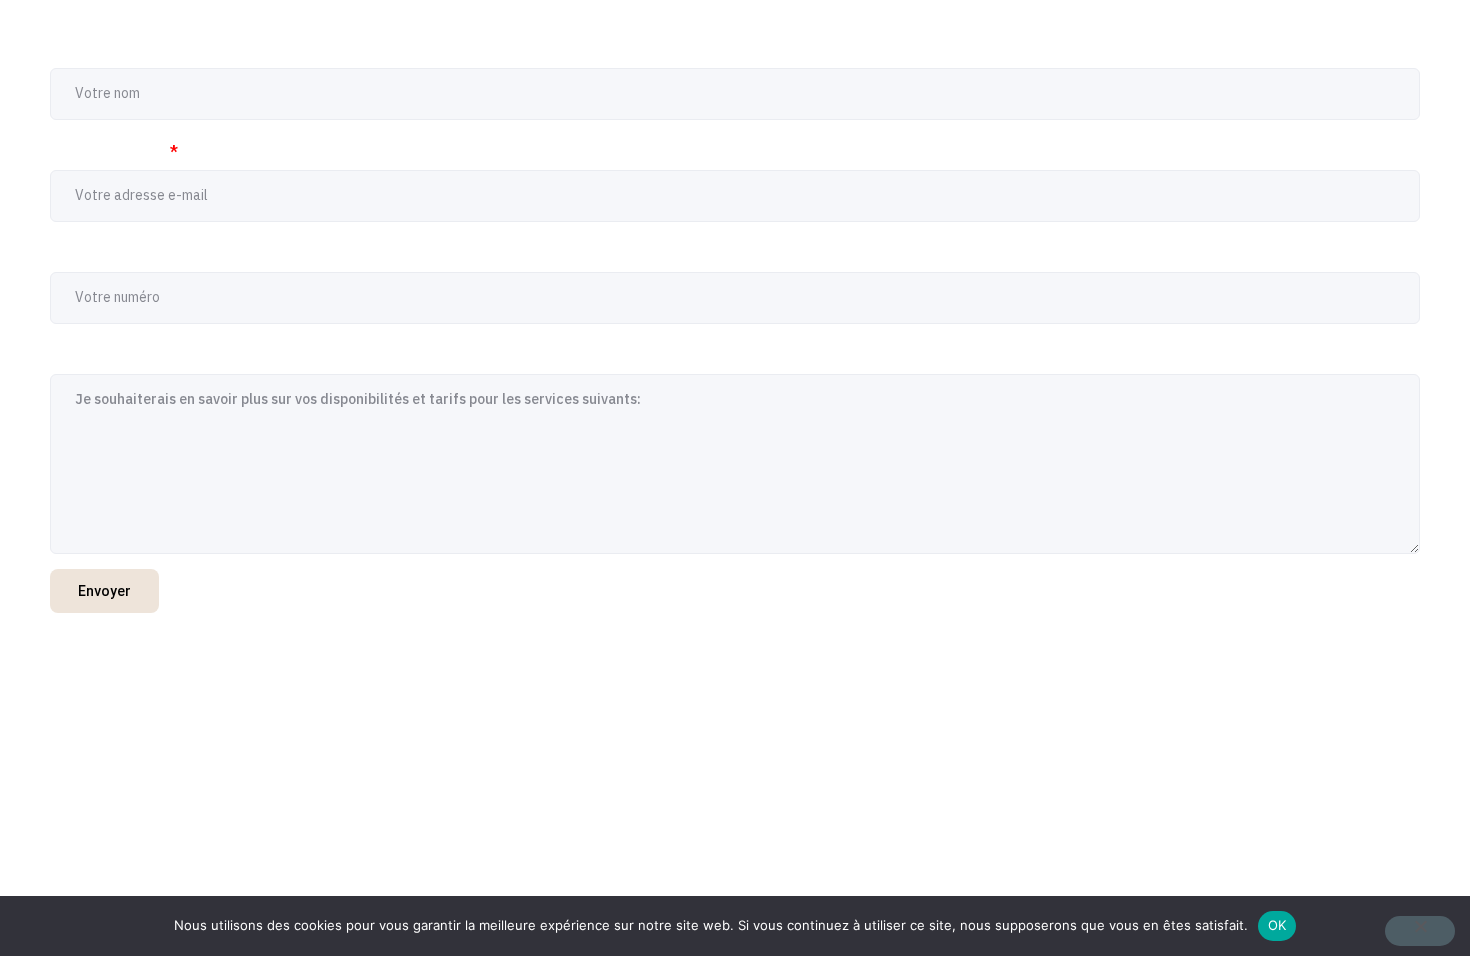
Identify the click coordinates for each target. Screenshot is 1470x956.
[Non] (1420, 931)
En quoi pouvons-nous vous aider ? (186, 356)
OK (1277, 925)
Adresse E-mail (114, 152)
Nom (73, 50)
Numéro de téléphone (134, 254)
